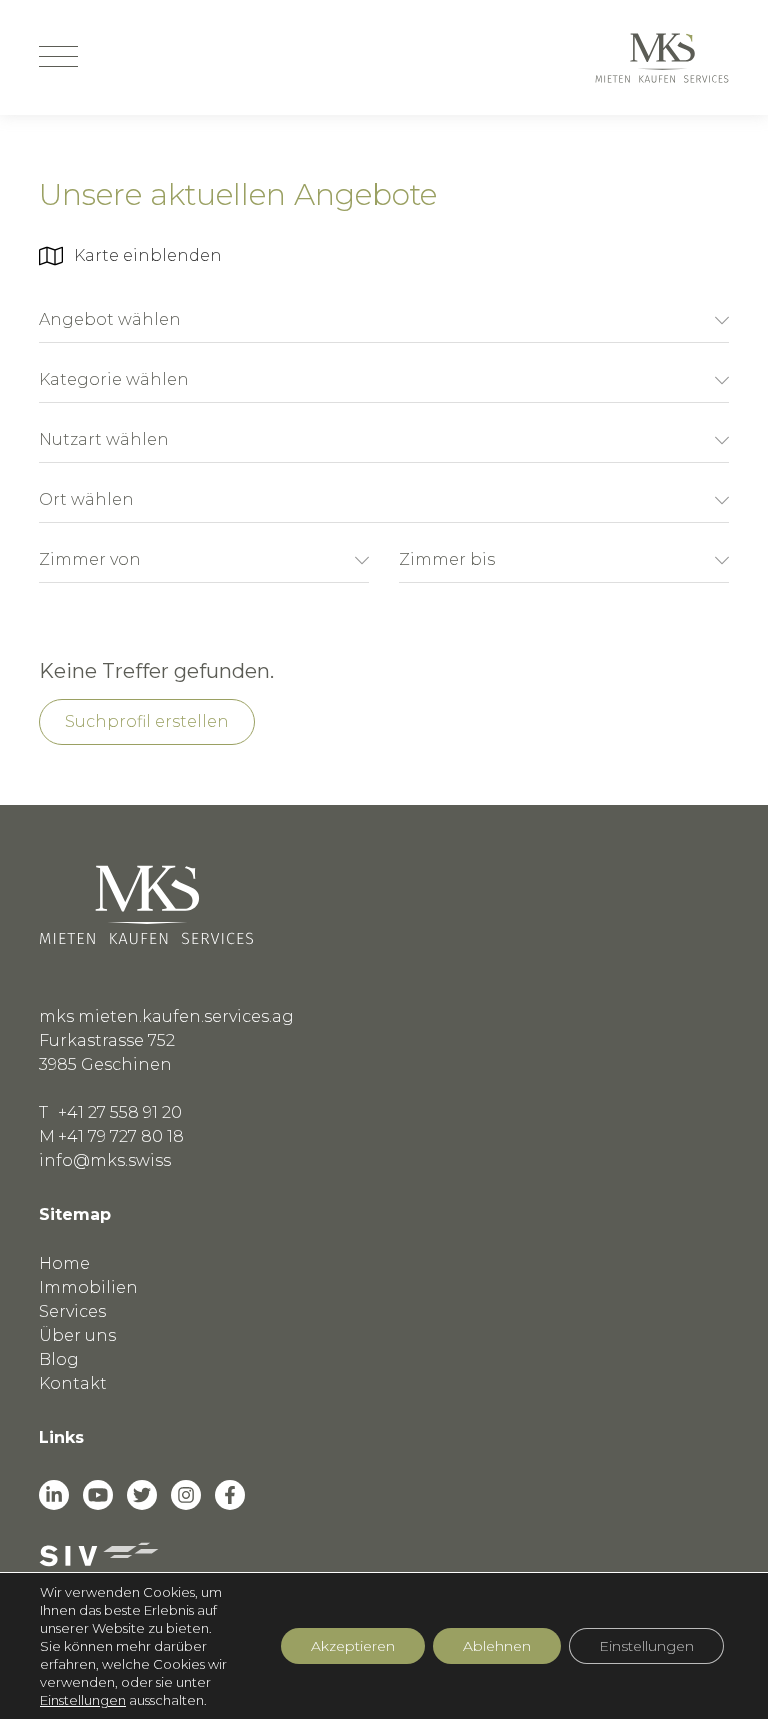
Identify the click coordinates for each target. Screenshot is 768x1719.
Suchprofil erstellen (147, 721)
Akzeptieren (353, 1646)
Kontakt (73, 1383)
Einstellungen (83, 1700)
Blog (59, 1359)
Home (64, 1263)
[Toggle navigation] (58, 58)
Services (72, 1311)
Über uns (77, 1335)
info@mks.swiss (105, 1160)
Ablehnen (497, 1646)
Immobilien (88, 1287)
